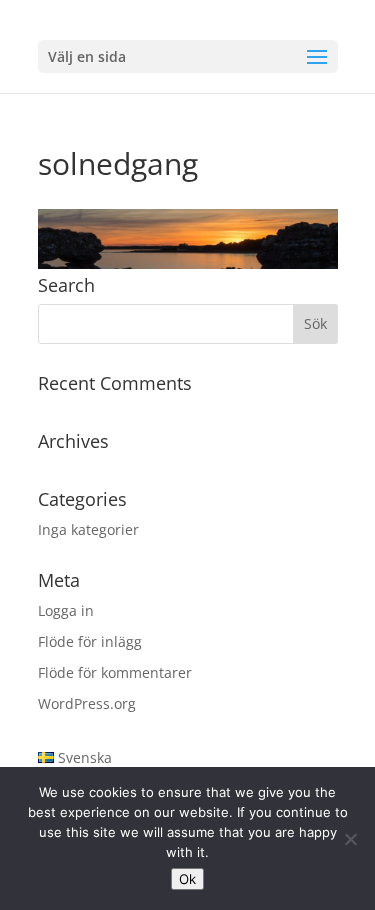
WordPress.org (87, 703)
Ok (187, 879)
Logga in (66, 610)
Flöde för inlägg (90, 641)
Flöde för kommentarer (115, 672)
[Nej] (350, 839)
